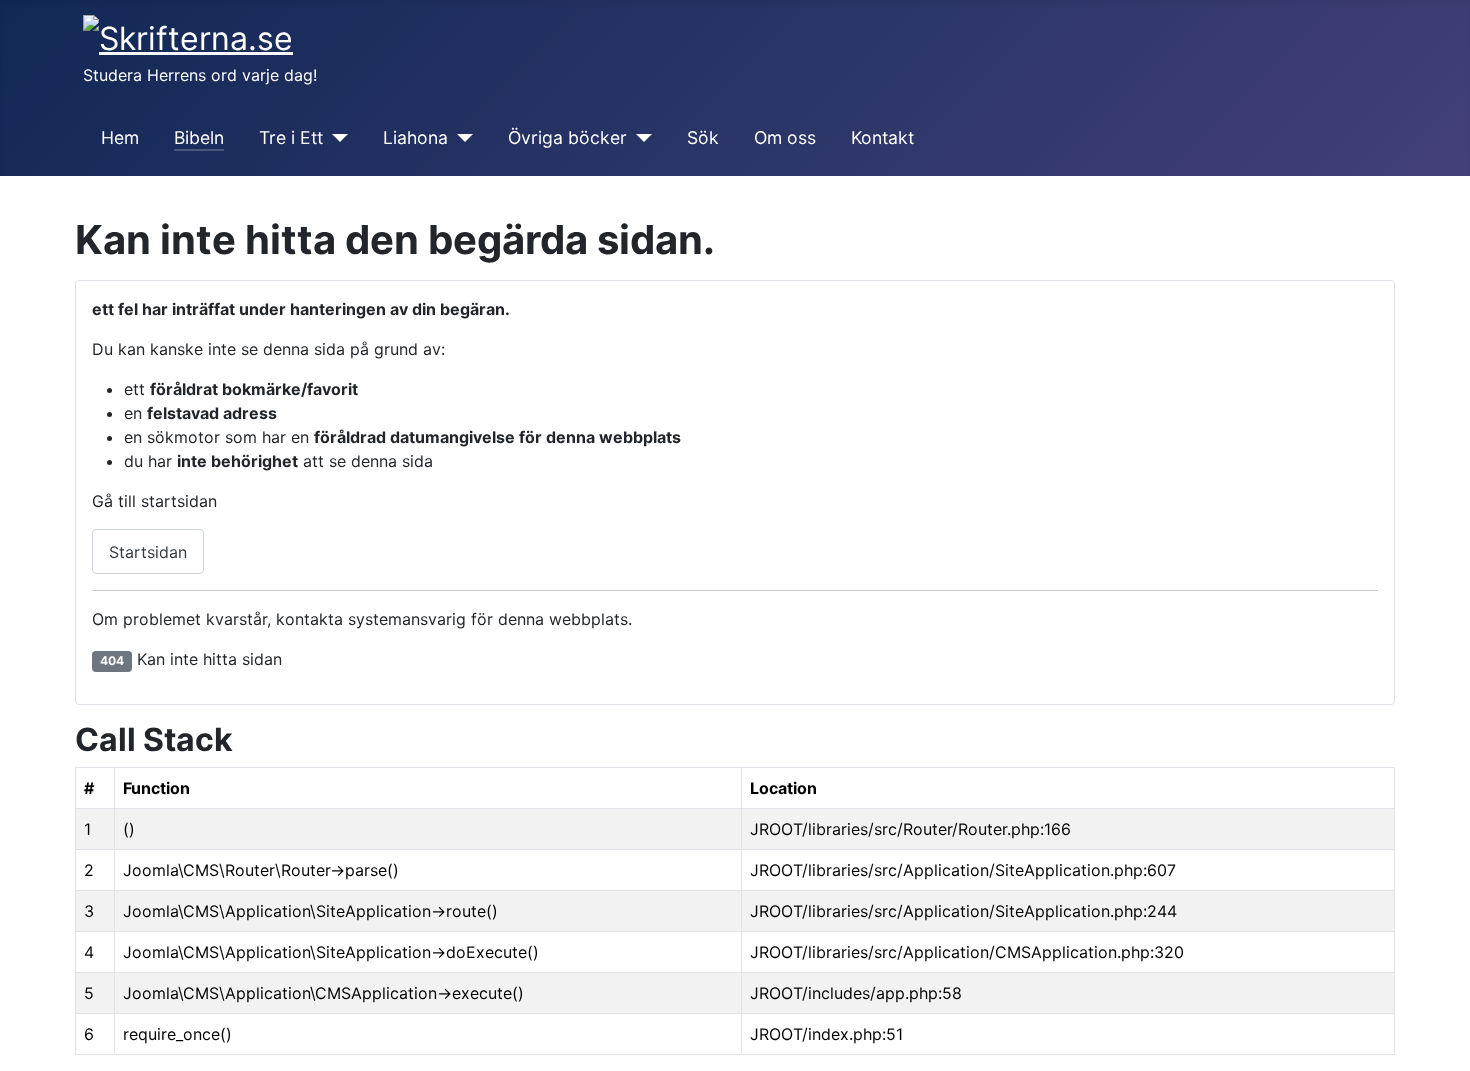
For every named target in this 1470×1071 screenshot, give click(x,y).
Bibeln (199, 137)
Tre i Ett (291, 137)
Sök (703, 137)
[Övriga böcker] (639, 138)
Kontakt (882, 137)
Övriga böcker (567, 137)
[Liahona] (460, 138)
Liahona (415, 137)
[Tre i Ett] (335, 138)
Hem (120, 137)
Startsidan (148, 552)
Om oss (785, 137)
